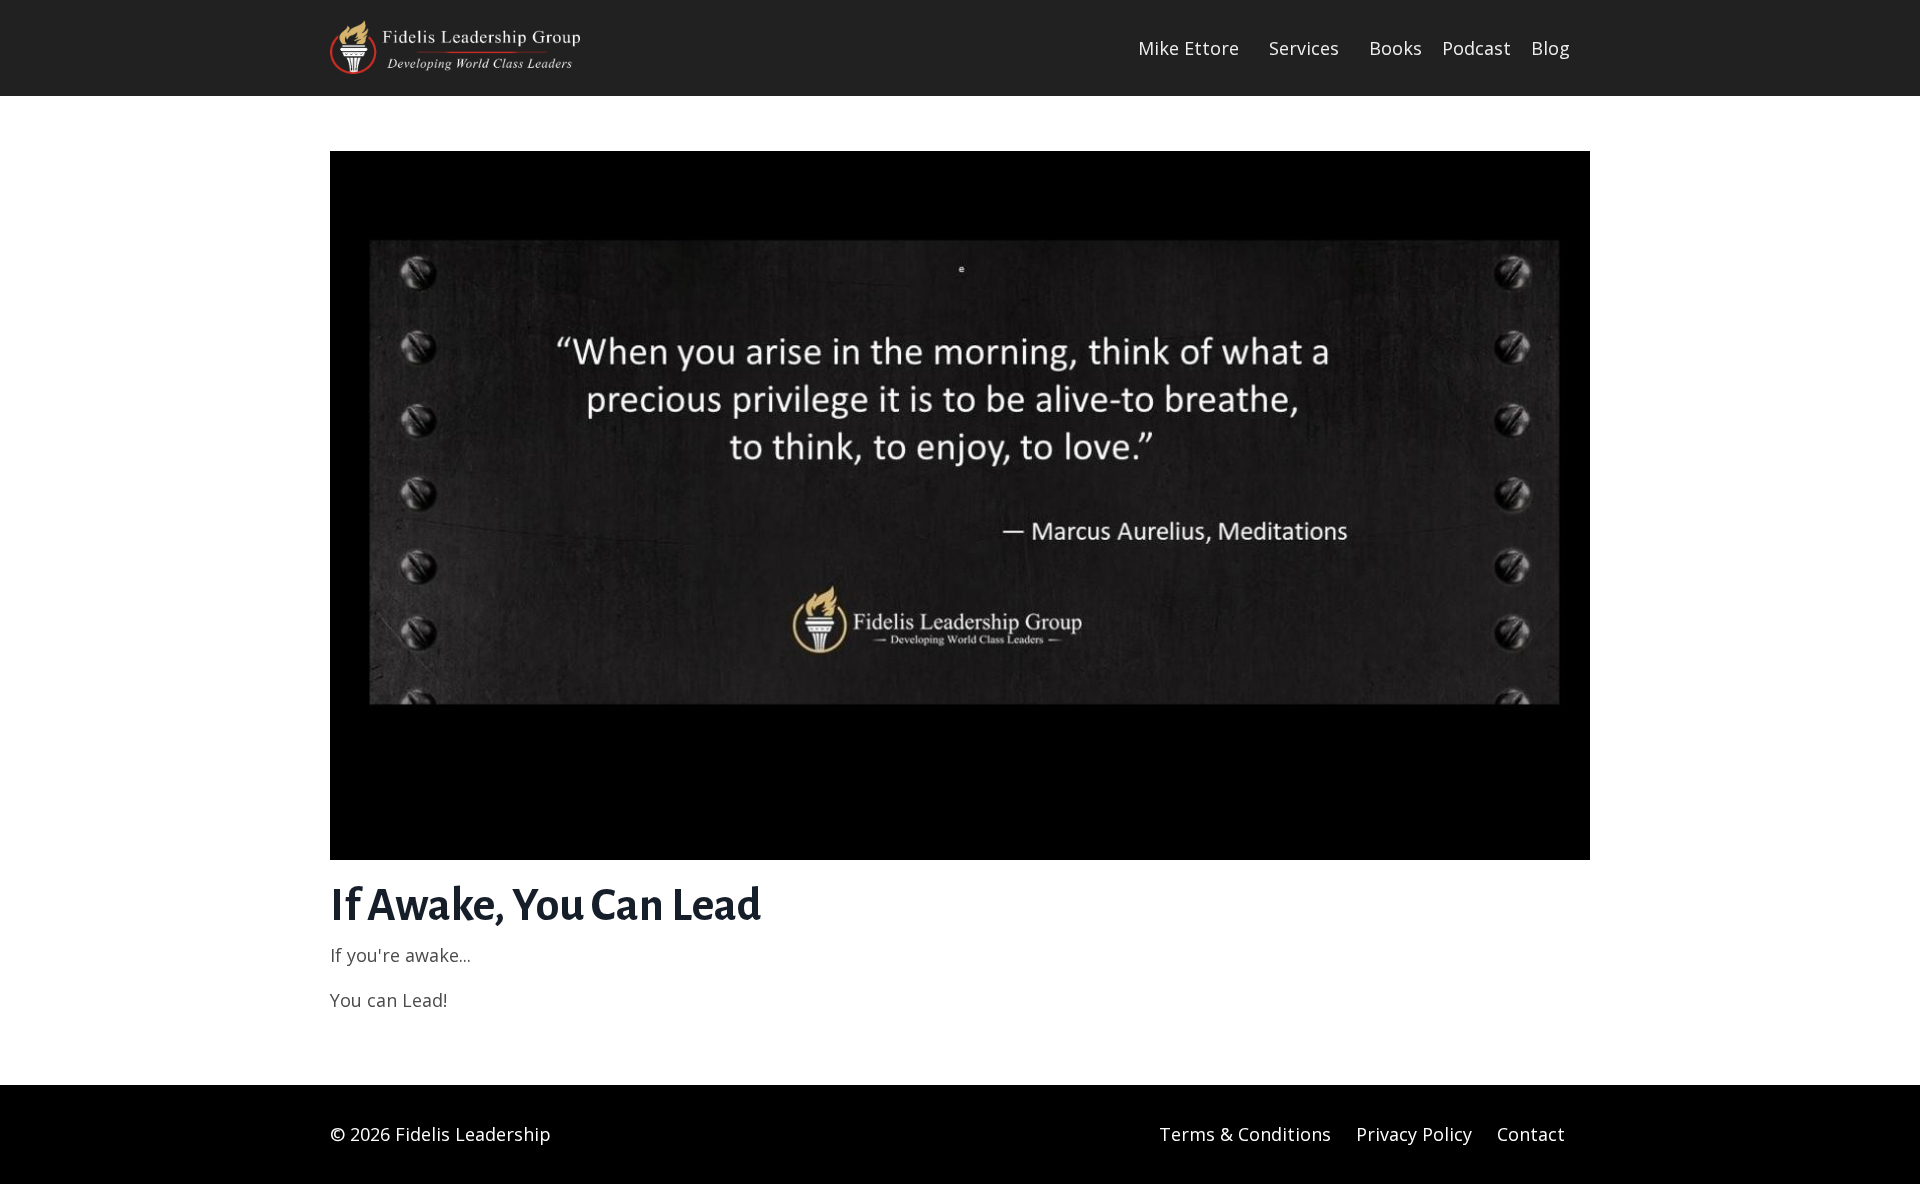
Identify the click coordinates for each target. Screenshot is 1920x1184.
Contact (1531, 1134)
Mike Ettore (1188, 48)
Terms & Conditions (1245, 1134)
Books (1395, 48)
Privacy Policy (1414, 1134)
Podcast (1476, 48)
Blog (1550, 48)
